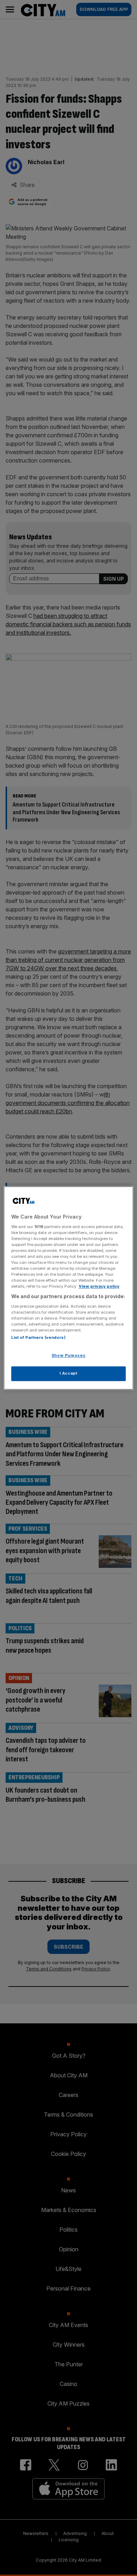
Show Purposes (68, 1356)
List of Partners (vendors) (38, 1338)
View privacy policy (99, 1287)
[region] (69, 1288)
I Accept (69, 1374)
